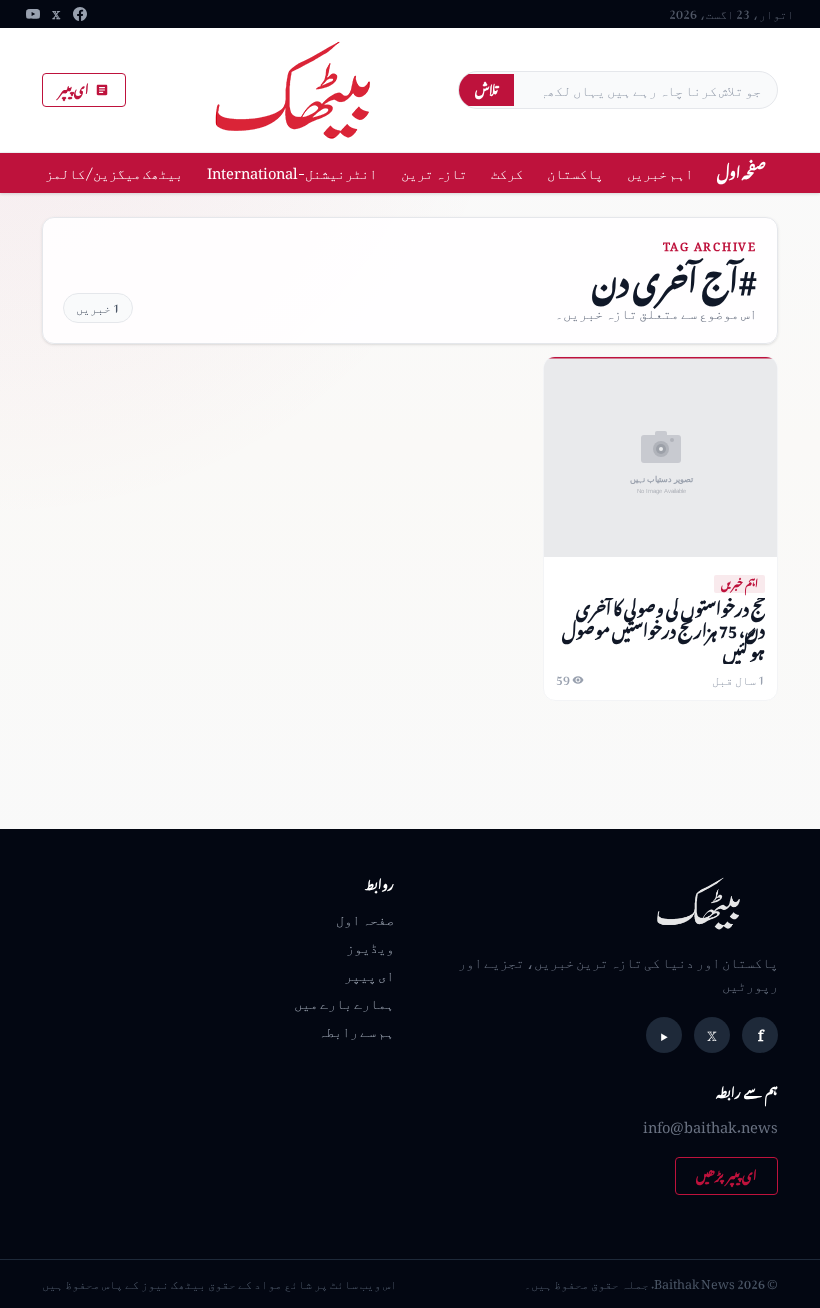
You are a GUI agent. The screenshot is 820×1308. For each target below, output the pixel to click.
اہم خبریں (660, 172)
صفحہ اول (741, 172)
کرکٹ (507, 172)
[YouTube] (33, 14)
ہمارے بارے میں (344, 1002)
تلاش (486, 89)
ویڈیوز (370, 946)
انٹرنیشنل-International (292, 172)
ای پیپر (74, 89)
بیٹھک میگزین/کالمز (114, 172)
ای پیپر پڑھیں (726, 1175)
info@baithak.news (710, 1126)
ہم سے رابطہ (356, 1030)
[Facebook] (80, 14)
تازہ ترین (434, 172)
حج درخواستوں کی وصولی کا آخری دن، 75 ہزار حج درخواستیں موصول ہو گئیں (663, 630)
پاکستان (575, 172)
